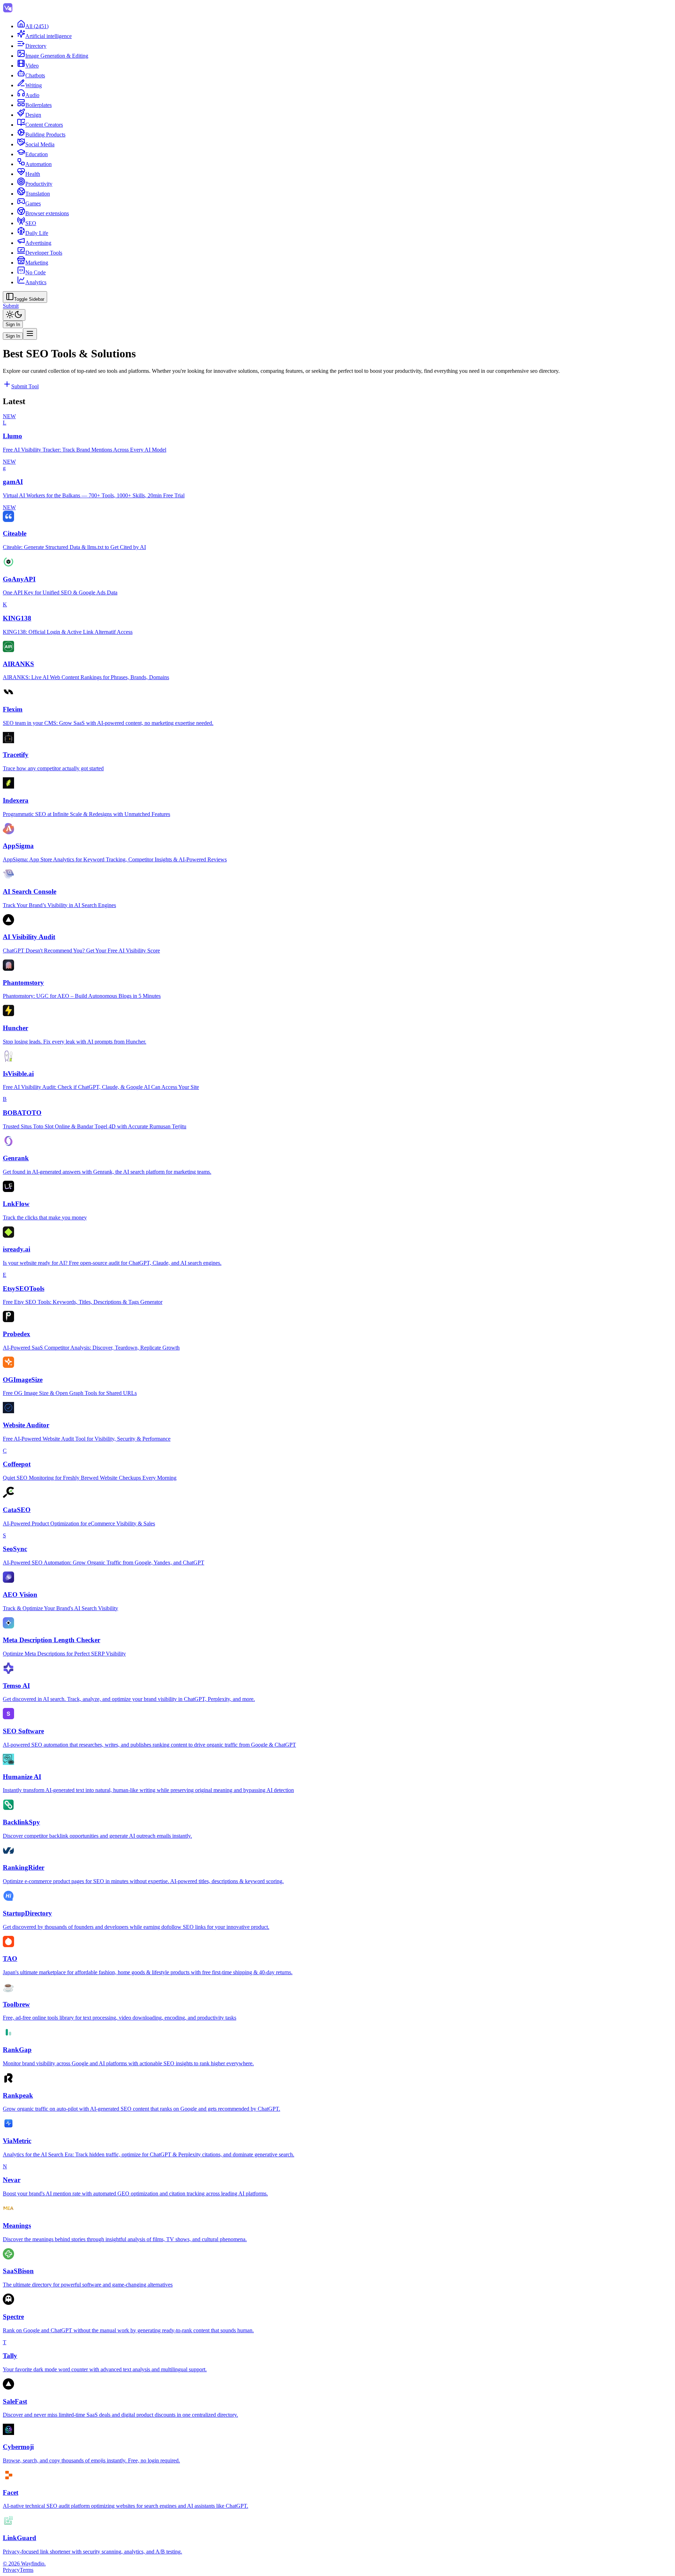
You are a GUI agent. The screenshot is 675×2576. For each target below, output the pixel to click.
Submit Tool (25, 386)
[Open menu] (30, 334)
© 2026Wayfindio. (24, 2564)
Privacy (11, 2570)
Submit (11, 306)
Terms (27, 2570)
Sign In (13, 324)
